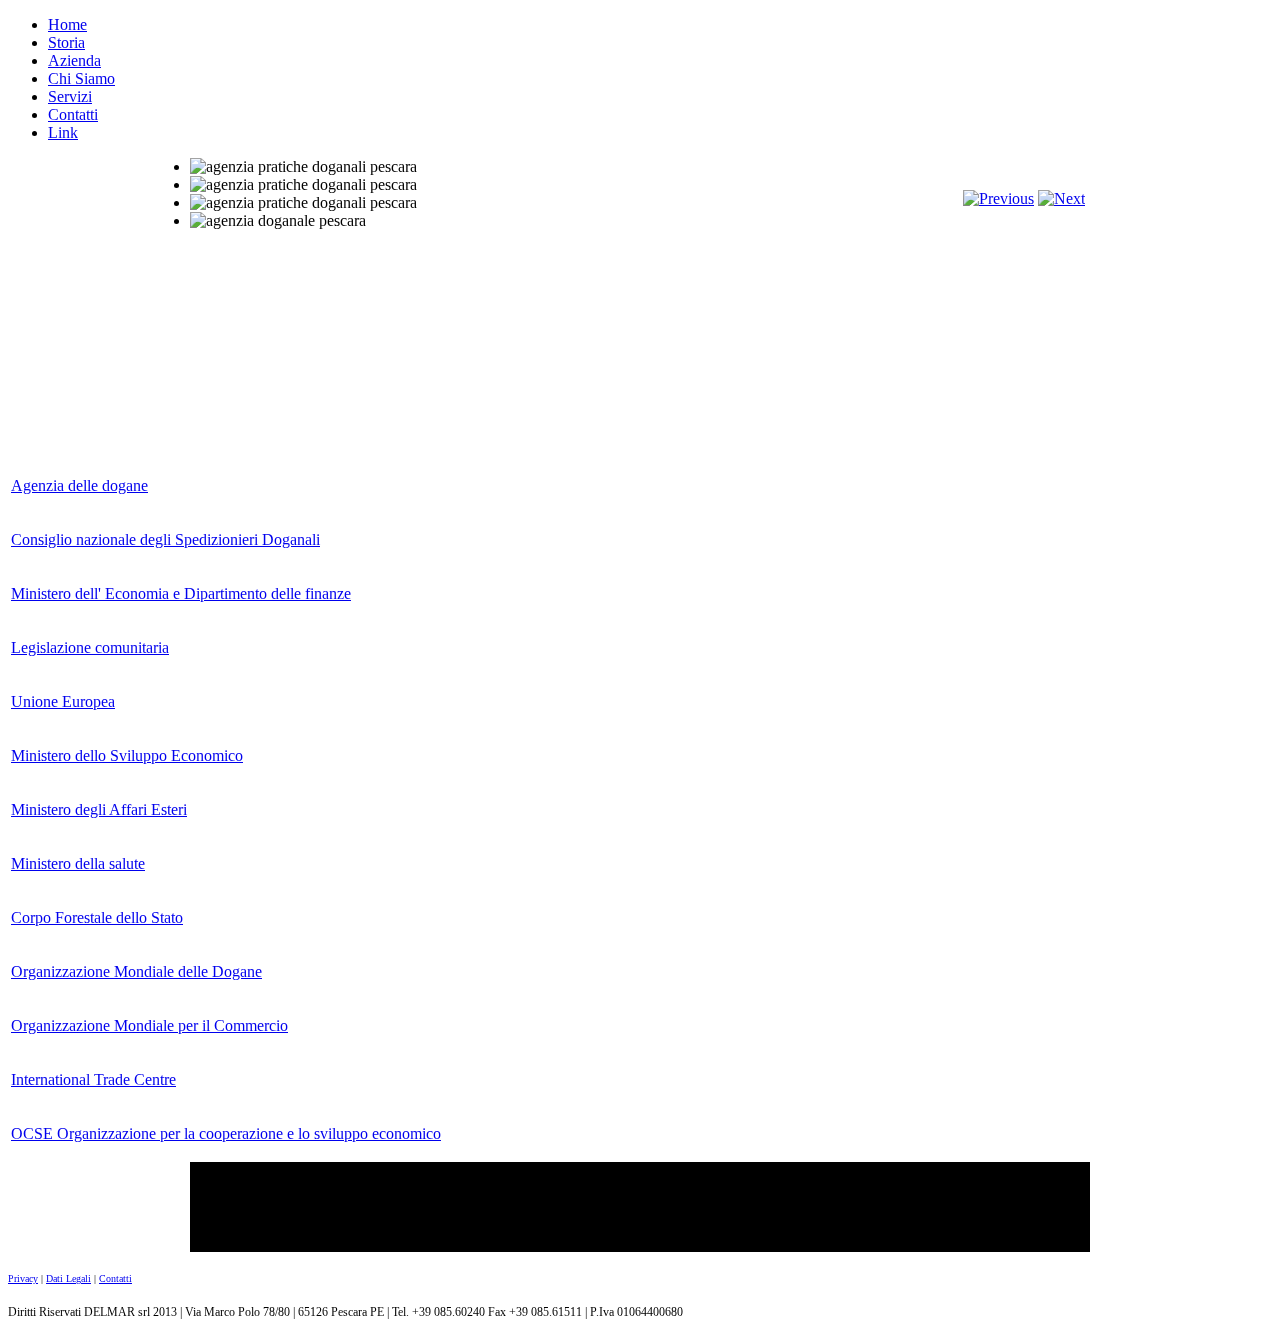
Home (67, 24)
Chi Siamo (81, 78)
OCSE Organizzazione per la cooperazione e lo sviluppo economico (226, 1133)
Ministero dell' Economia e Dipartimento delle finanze (181, 593)
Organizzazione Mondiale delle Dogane (136, 971)
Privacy (23, 1278)
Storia (66, 42)
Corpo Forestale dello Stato (97, 917)
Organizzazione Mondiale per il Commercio (149, 1025)
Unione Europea (63, 701)
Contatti (73, 114)
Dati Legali (68, 1278)
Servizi (70, 96)
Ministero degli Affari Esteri (99, 809)
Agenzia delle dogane (79, 485)
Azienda (74, 60)
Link (63, 132)
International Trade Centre (93, 1079)
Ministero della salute (78, 863)
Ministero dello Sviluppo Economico (127, 755)
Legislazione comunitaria (90, 647)
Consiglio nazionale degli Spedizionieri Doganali (165, 539)
